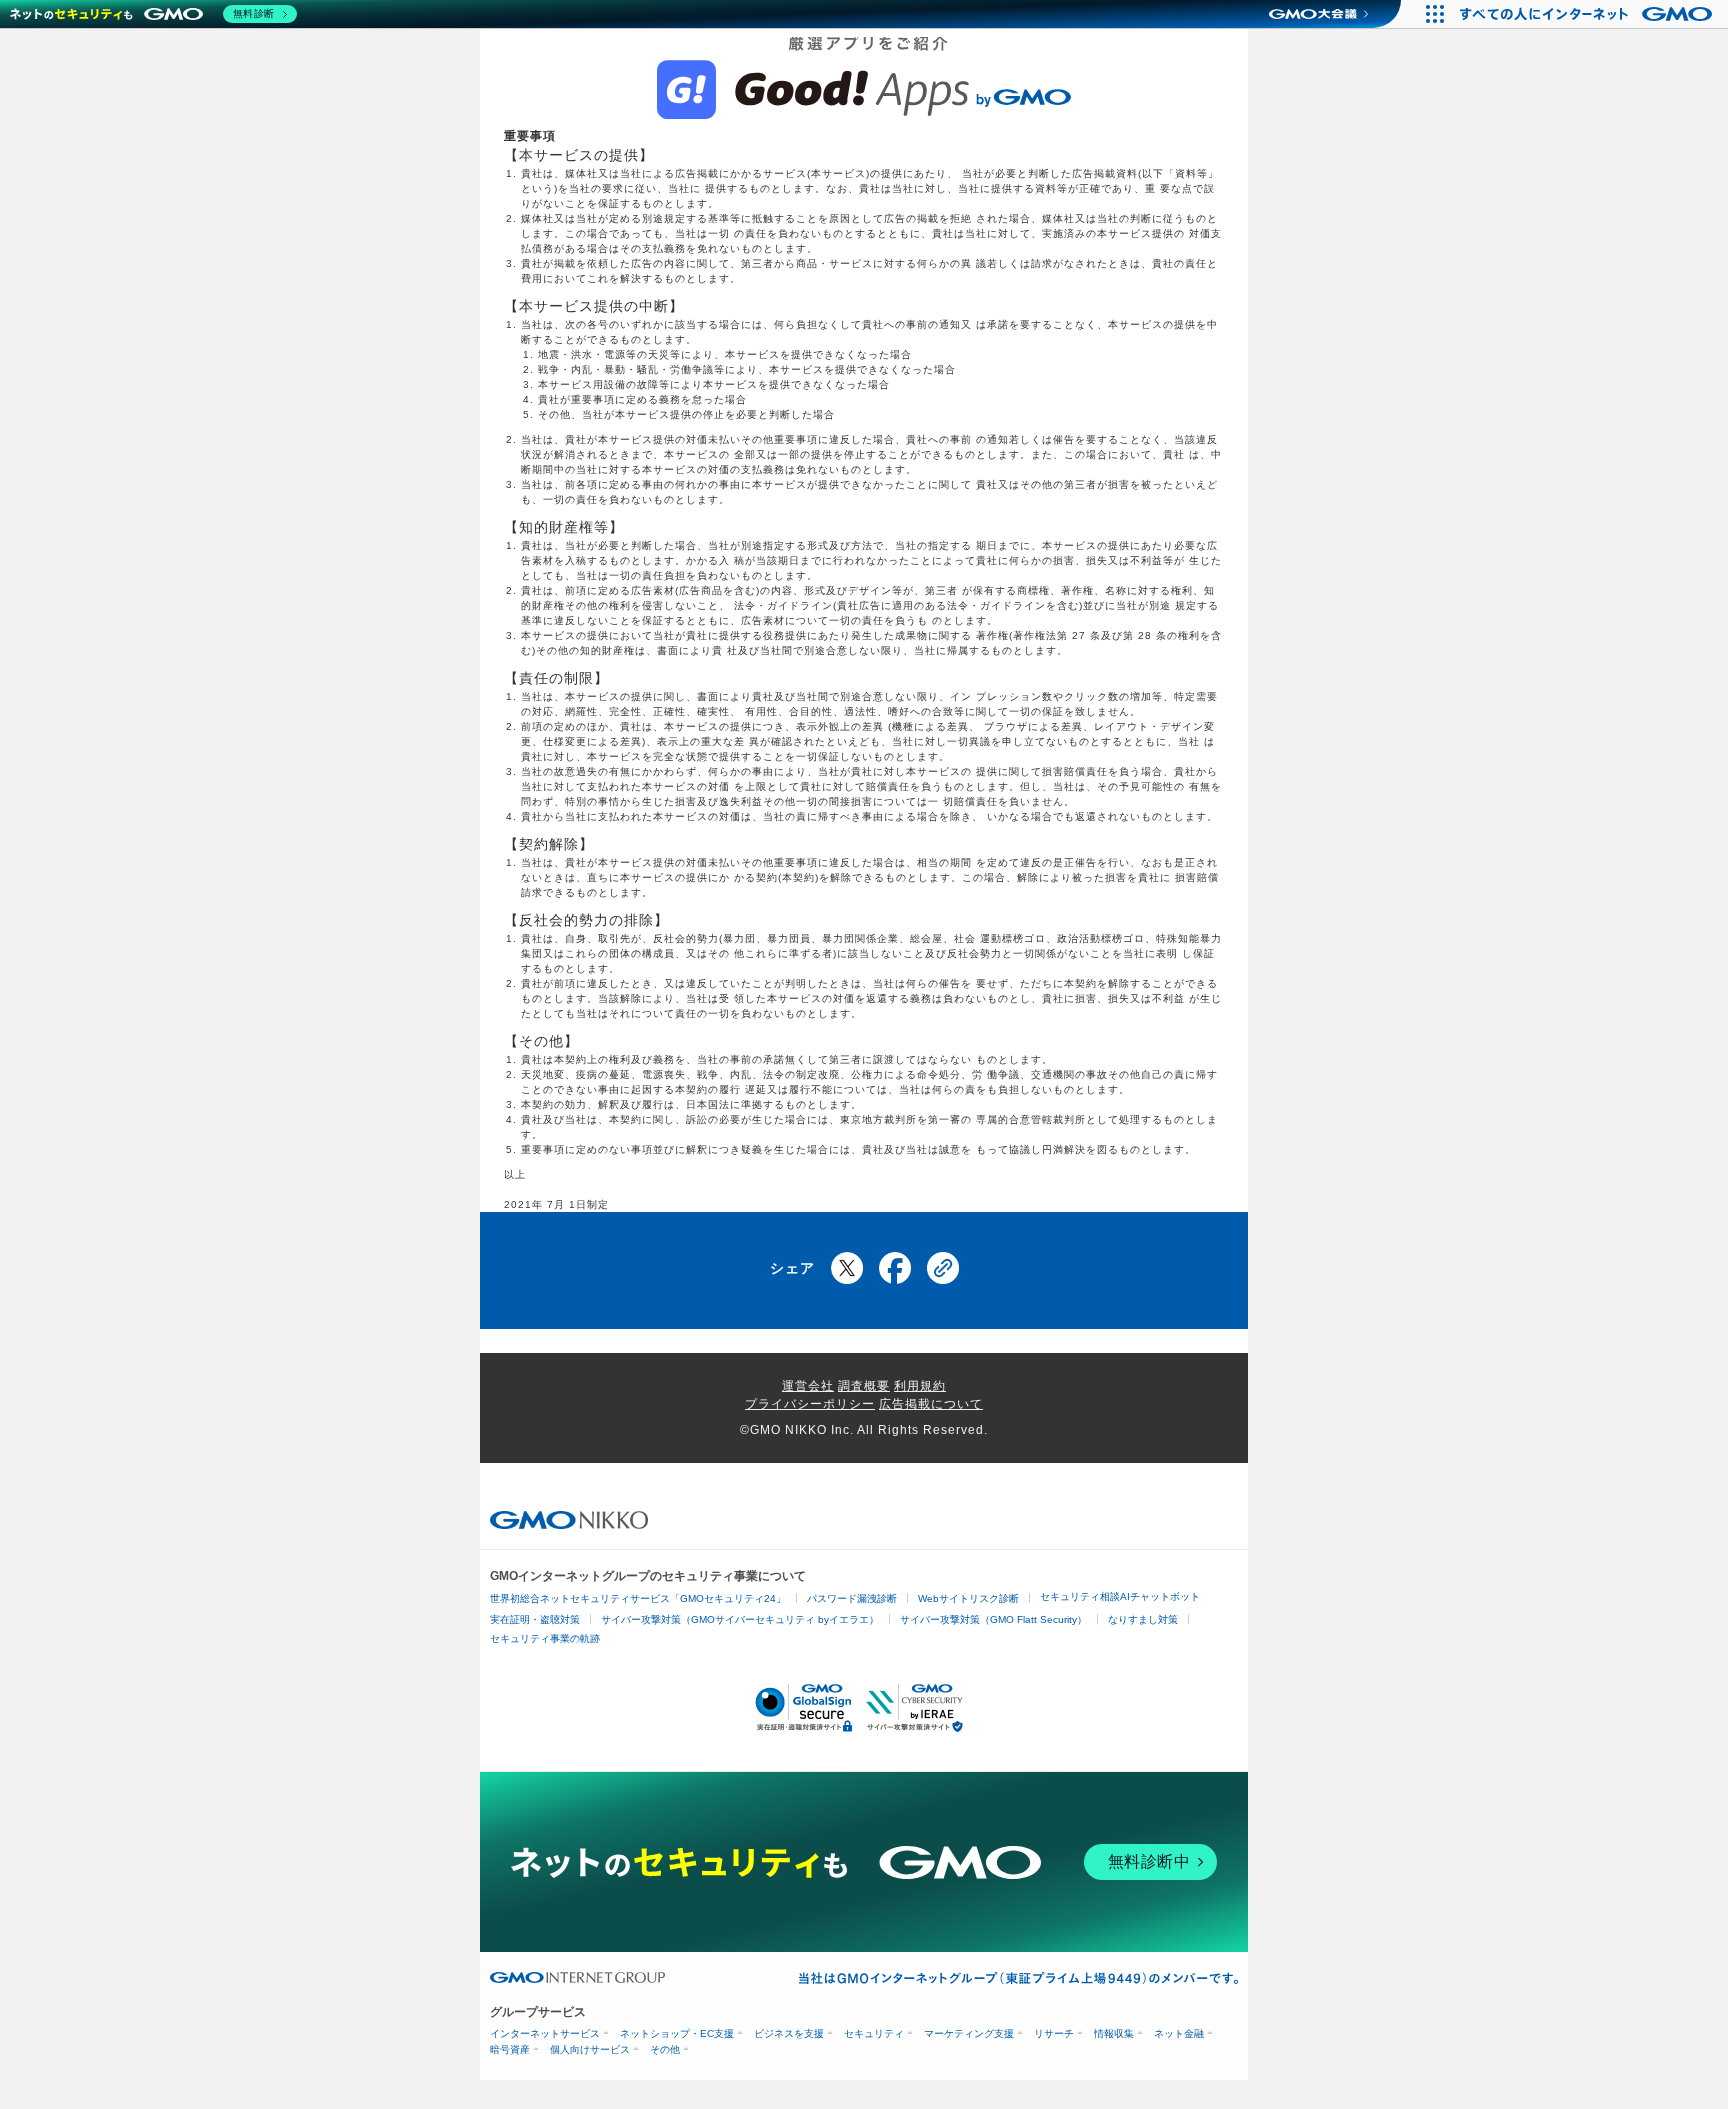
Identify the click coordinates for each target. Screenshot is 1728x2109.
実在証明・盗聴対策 (535, 1619)
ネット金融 (1179, 2033)
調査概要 (864, 1386)
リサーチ (1054, 2033)
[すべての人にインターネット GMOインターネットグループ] (1588, 14)
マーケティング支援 (969, 2033)
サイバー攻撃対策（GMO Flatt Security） (993, 1619)
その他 (665, 2049)
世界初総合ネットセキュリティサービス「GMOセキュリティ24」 (638, 1598)
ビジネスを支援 (789, 2033)
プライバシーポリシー (810, 1404)
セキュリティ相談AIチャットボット (1120, 1596)
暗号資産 (510, 2049)
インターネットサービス (545, 2033)
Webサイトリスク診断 (968, 1598)
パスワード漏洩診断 (852, 1598)
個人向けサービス (590, 2049)
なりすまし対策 (1143, 1619)
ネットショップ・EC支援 (677, 2033)
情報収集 (1114, 2033)
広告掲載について (931, 1404)
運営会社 (808, 1386)
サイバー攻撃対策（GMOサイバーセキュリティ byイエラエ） (740, 1619)
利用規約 (920, 1386)
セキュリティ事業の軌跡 (545, 1638)
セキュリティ (874, 2033)
